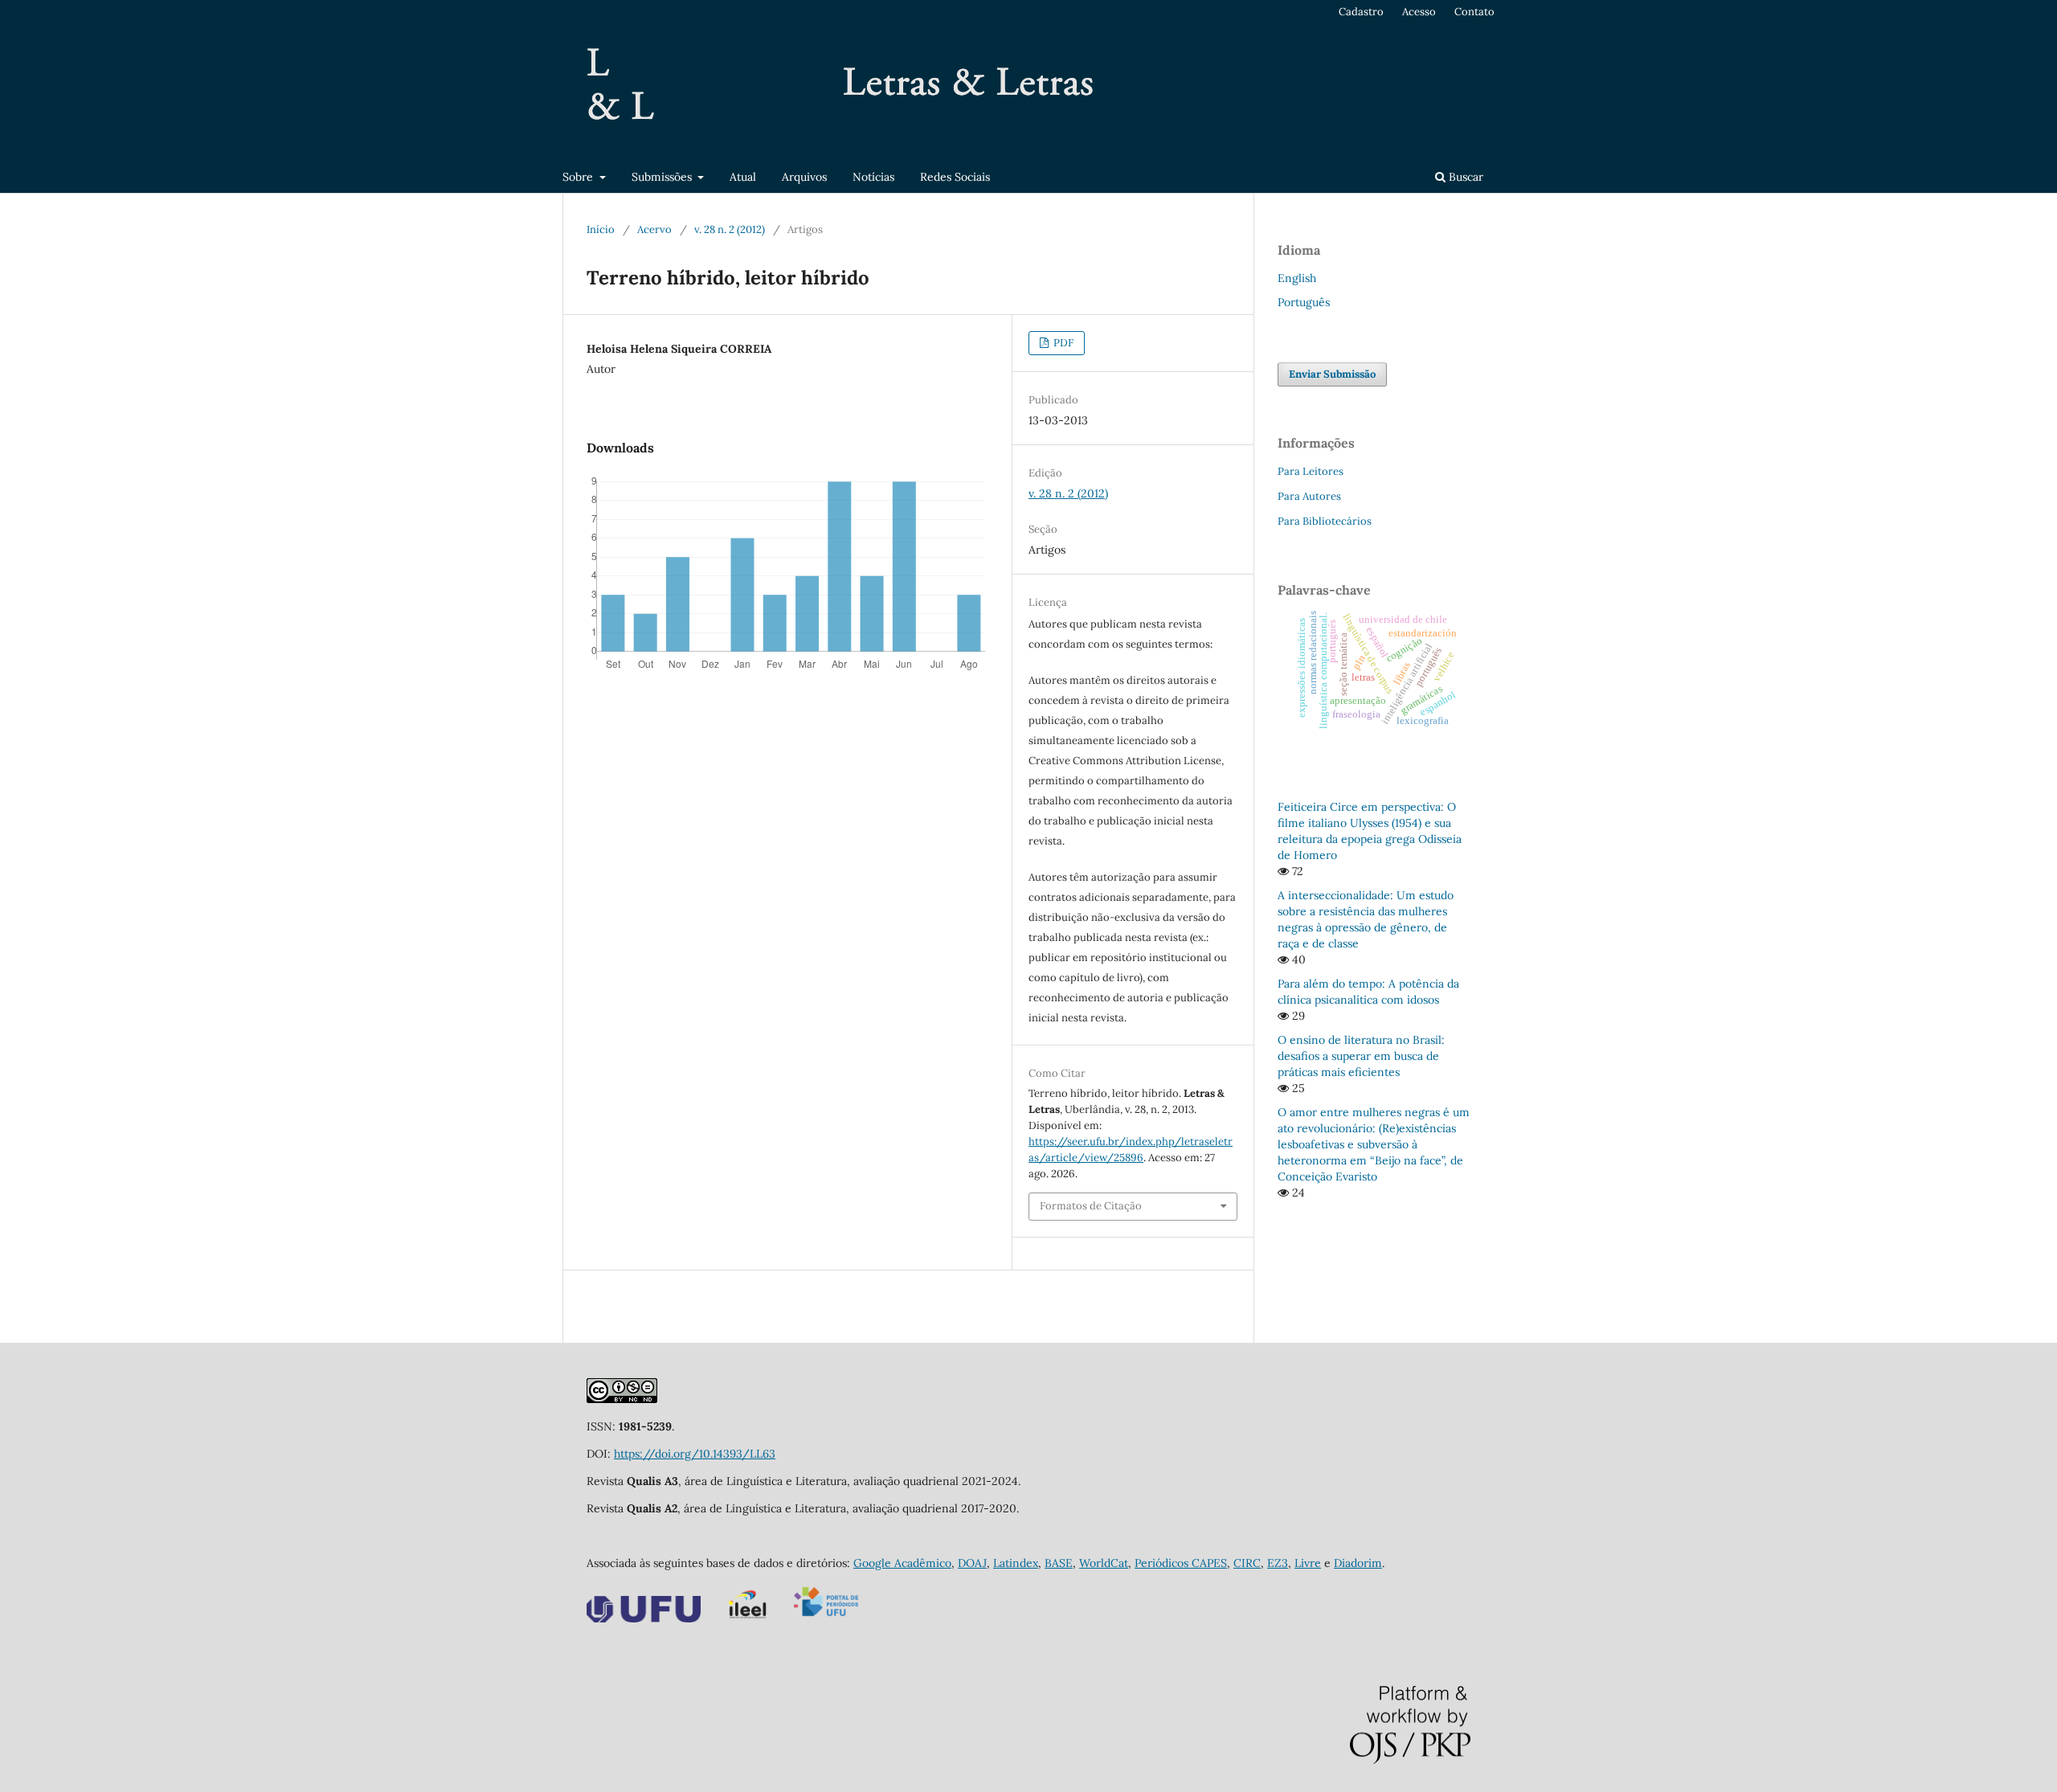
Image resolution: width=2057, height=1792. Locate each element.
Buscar (1464, 177)
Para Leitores (1311, 471)
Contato (1474, 12)
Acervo (654, 229)
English (1297, 278)
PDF (1062, 343)
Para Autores (1309, 496)
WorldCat (1104, 1563)
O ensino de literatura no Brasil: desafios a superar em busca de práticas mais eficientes (1361, 1056)
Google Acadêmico (902, 1563)
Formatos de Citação (1091, 1206)
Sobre (579, 177)
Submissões (663, 177)
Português (1304, 302)
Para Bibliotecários (1325, 521)
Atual (743, 177)
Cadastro (1361, 12)
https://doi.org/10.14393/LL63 (695, 1454)
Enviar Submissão (1332, 374)
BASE (1059, 1563)
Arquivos (804, 177)
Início (601, 229)
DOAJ (972, 1563)
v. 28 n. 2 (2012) (730, 229)
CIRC (1247, 1563)
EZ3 (1278, 1563)
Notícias (873, 177)
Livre (1308, 1563)
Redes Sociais (955, 177)
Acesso (1419, 12)
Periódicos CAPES (1181, 1563)
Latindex (1016, 1563)
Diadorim (1358, 1563)
